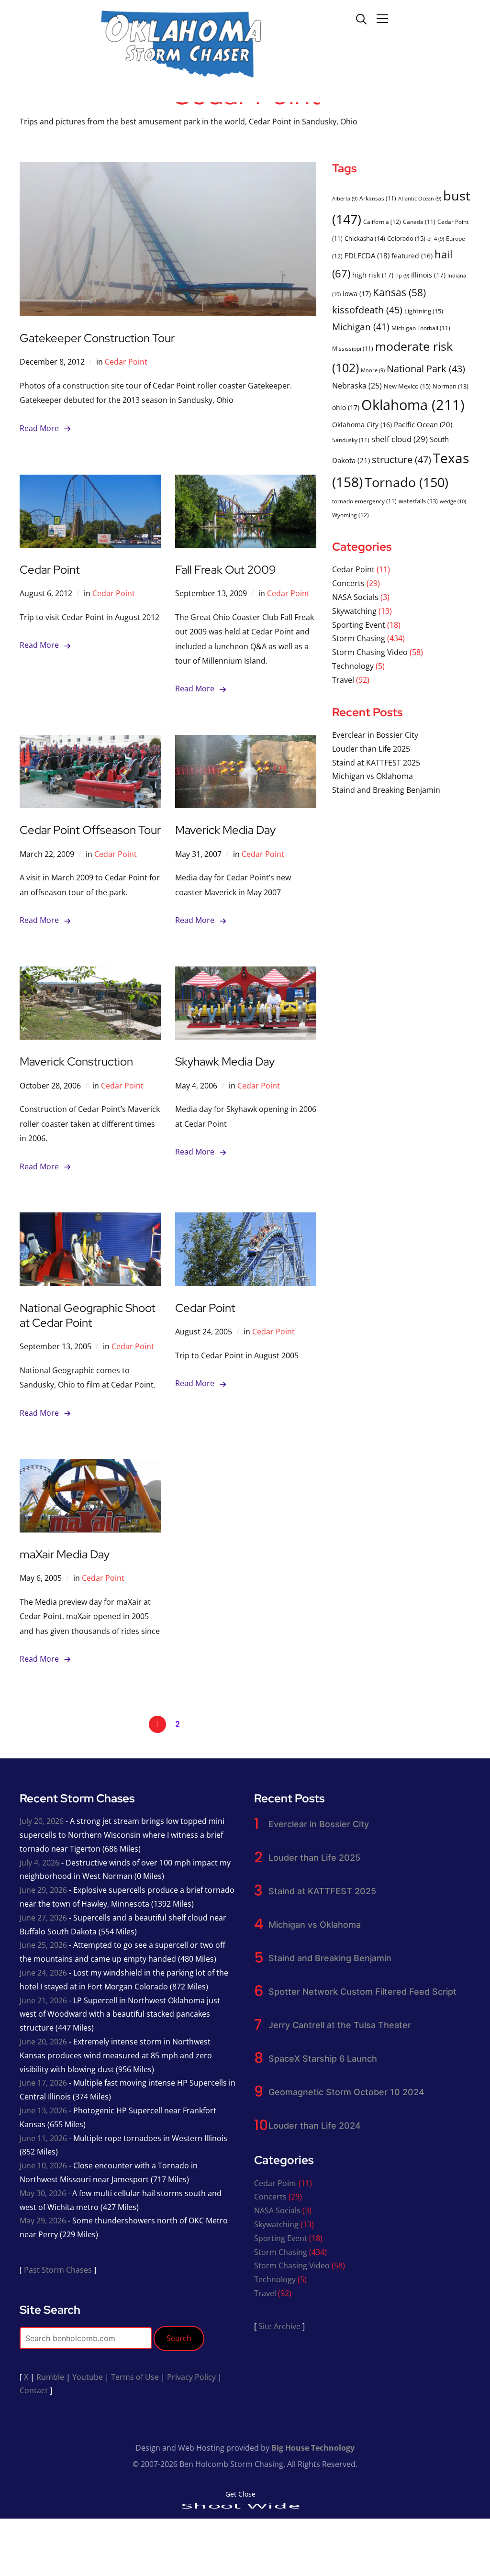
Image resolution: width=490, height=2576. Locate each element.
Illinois (428, 275)
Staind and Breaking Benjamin (386, 790)
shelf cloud (400, 439)
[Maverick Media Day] (246, 742)
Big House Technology (313, 2448)
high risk (373, 275)
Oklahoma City (362, 425)
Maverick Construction (76, 1061)
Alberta (345, 199)
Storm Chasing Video (370, 652)
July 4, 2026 (39, 1863)
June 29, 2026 (43, 1890)
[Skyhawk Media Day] (246, 973)
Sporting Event (359, 625)
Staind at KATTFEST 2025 (376, 763)
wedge (453, 501)
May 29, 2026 (43, 2221)
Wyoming (351, 515)
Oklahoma (413, 405)
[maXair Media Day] (90, 1466)
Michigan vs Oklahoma (373, 776)
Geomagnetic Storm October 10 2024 (346, 2092)
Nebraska (357, 385)
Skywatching (354, 611)
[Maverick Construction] (90, 973)
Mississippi (353, 348)
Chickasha (365, 238)
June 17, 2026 (43, 2083)
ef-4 (436, 239)
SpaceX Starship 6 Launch (323, 2059)
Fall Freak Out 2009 (226, 570)
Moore (373, 370)
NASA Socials (355, 597)
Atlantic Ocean (420, 199)
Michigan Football (421, 328)
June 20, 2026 (43, 2042)
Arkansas (378, 198)
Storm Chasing (359, 638)
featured (412, 256)
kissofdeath (367, 310)
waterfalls (418, 501)
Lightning (424, 311)
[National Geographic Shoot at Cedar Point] (90, 1219)
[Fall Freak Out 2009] (246, 481)
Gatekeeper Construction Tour (97, 338)
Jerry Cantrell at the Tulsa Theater (340, 2025)
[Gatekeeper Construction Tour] (168, 169)
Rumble (50, 2377)
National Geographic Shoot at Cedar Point (88, 1315)
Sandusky (351, 440)
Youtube (88, 2377)
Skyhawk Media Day (225, 1061)
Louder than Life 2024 (315, 2126)
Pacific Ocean (423, 424)
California (382, 222)
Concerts (348, 583)
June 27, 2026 (43, 1918)
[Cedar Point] (90, 481)
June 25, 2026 (43, 1945)
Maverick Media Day (225, 830)
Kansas (399, 292)
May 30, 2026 (43, 2193)
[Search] (361, 18)
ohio (346, 407)
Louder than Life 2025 (371, 749)
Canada (419, 222)
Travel (343, 680)
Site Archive (279, 2326)
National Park (426, 369)
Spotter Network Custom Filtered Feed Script (362, 1992)
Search (179, 2338)
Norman (451, 386)
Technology (353, 666)
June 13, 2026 (43, 2110)
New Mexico (407, 386)
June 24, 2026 (43, 1973)
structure (401, 459)
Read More (39, 428)
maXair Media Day (65, 1554)
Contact (34, 2390)
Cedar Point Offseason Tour (90, 830)
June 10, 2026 (43, 2165)
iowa (357, 294)
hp (402, 276)
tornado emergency (364, 501)
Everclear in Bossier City (375, 735)
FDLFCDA (367, 255)
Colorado (406, 238)
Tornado (406, 482)
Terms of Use (135, 2377)
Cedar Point (126, 362)
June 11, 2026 (43, 2138)
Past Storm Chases (58, 2270)
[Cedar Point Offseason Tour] (90, 742)
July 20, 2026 (42, 1821)
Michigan (361, 327)
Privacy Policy (191, 2377)
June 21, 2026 (43, 2000)
